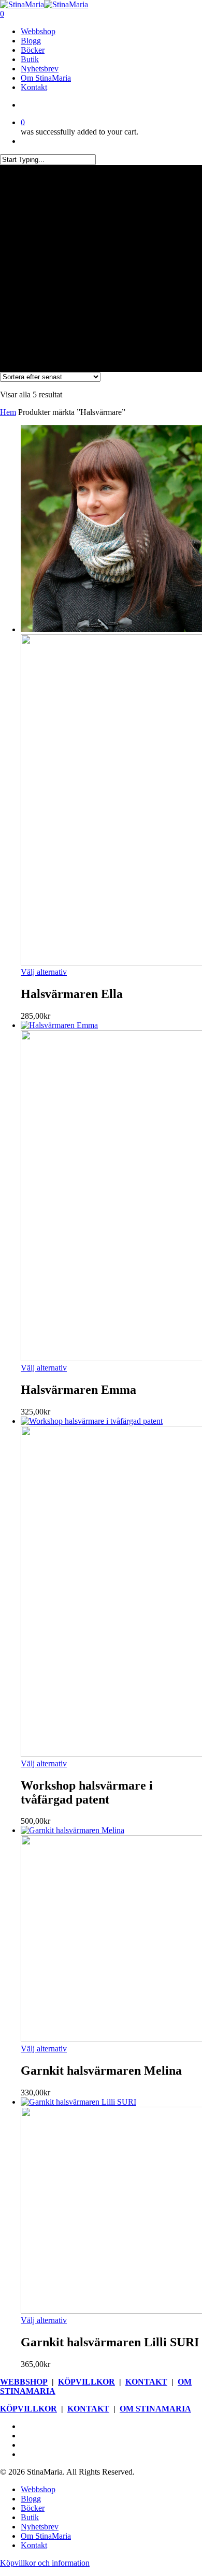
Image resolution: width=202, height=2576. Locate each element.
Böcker (33, 2508)
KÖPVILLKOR (86, 2382)
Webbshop (38, 2489)
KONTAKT (146, 2382)
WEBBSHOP (24, 2382)
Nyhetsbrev (40, 2527)
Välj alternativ (44, 972)
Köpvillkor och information (45, 2563)
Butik (30, 2517)
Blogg (31, 2499)
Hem (8, 412)
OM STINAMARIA (155, 2409)
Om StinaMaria (46, 2536)
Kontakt (34, 2545)
